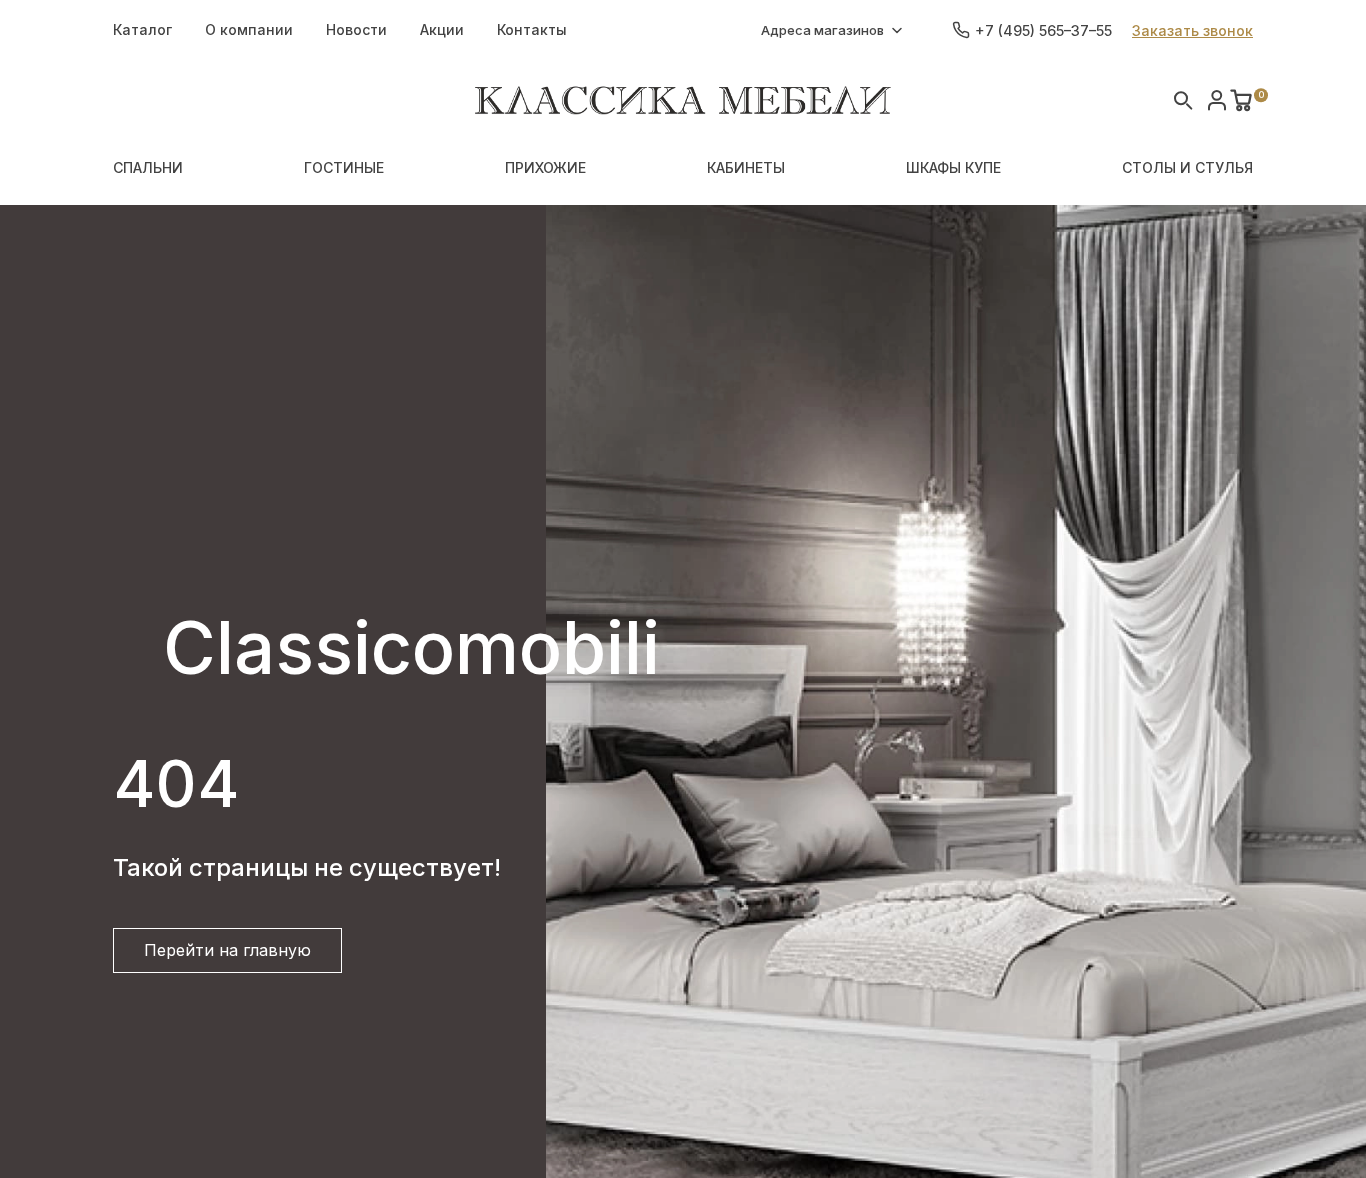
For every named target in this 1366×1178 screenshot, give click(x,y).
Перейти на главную (227, 950)
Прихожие (545, 167)
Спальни (148, 167)
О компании (249, 29)
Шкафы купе (953, 167)
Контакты (532, 29)
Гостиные (344, 167)
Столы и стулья (1187, 167)
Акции (442, 29)
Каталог (142, 29)
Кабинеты (746, 167)
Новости (356, 29)
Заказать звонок (1192, 30)
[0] (1241, 100)
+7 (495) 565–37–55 (1043, 30)
